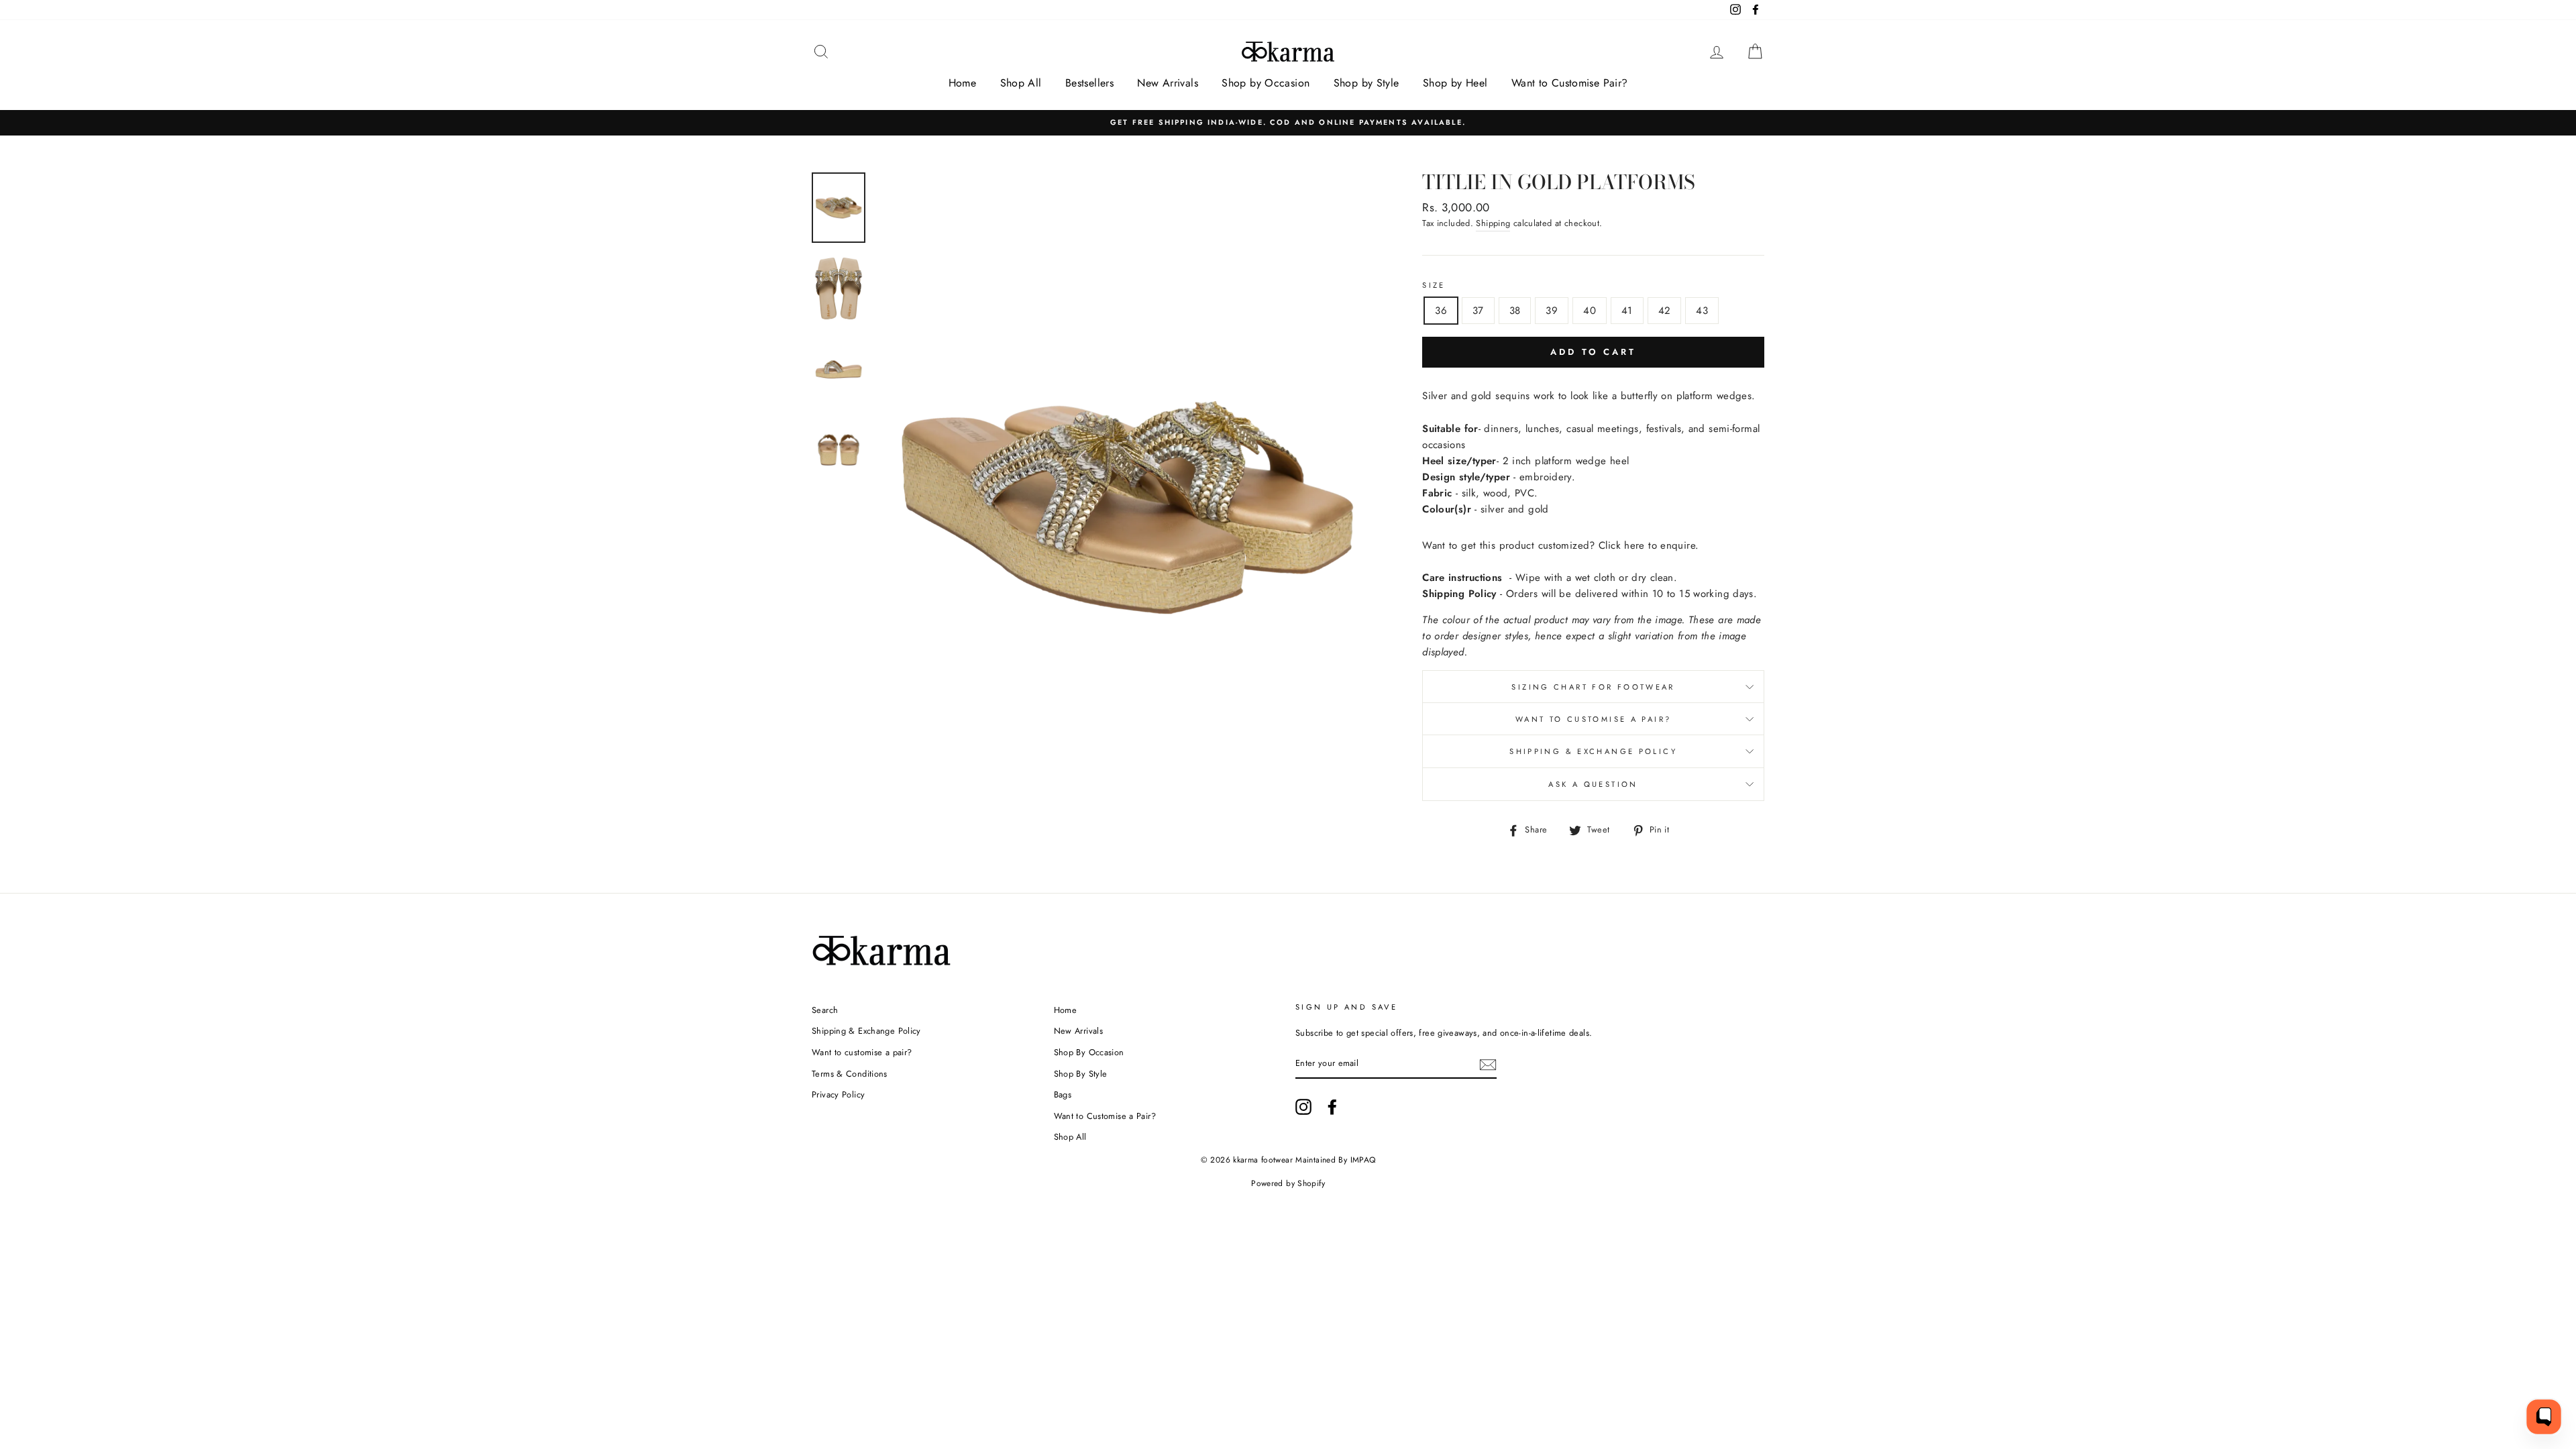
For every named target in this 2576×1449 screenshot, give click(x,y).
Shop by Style (1366, 83)
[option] (1288, 122)
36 (1441, 311)
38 (1515, 311)
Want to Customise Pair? (1570, 83)
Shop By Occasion (1089, 1052)
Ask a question (1593, 784)
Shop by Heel (1455, 83)
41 (1627, 311)
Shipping (1493, 223)
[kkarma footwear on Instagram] (1303, 1107)
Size (1434, 285)
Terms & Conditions (850, 1074)
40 (1590, 311)
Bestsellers (1089, 83)
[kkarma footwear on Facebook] (1332, 1107)
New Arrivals (1168, 83)
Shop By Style (1081, 1074)
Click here (1622, 545)
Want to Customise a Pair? (1105, 1116)
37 (1478, 311)
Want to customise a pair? (1593, 719)
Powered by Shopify (1288, 1183)
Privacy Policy (838, 1094)
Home (963, 83)
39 (1552, 311)
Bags (1063, 1094)
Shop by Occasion (1266, 83)
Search (825, 1010)
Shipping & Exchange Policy (1593, 751)
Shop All (1021, 83)
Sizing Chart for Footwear (1593, 687)
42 (1665, 311)
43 (1702, 311)
